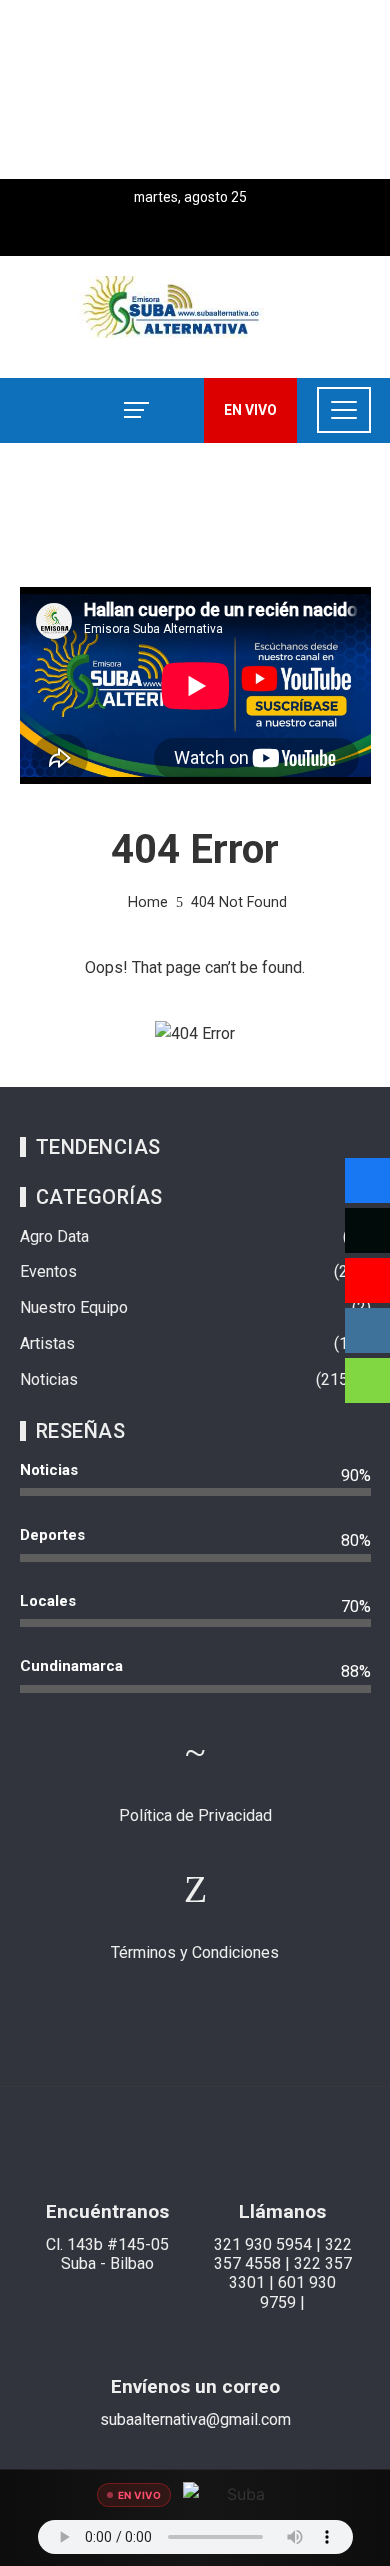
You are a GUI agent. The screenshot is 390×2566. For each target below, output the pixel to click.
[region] (195, 89)
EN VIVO (250, 410)
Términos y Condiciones (195, 1952)
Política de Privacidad (195, 1815)
